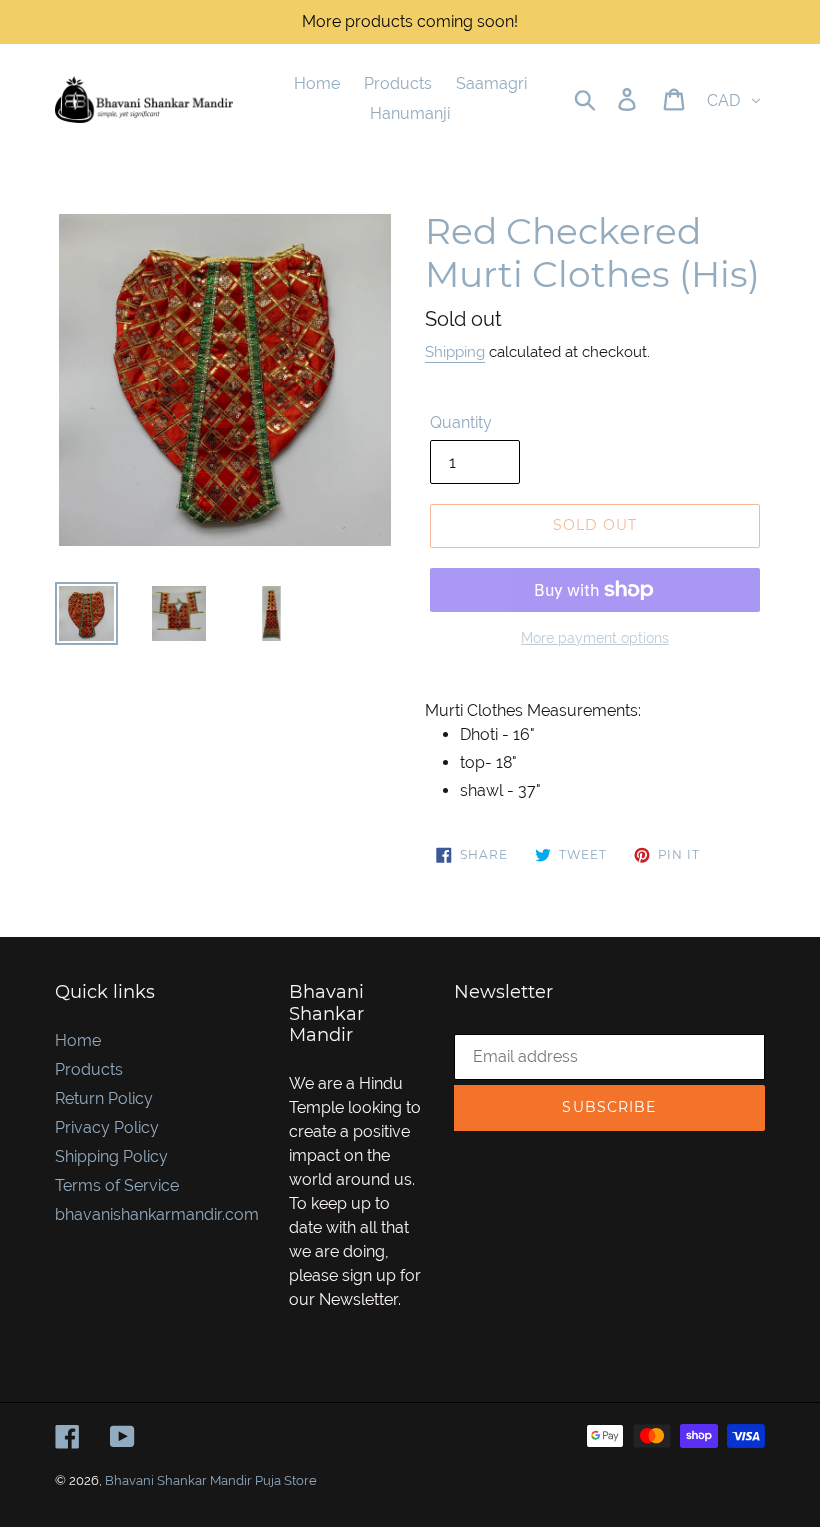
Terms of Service (117, 1185)
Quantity (461, 422)
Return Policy (104, 1098)
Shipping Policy (111, 1156)
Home (78, 1040)
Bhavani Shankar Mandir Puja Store (211, 1480)
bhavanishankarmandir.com (157, 1214)
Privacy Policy (107, 1127)
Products (89, 1069)
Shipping (455, 352)
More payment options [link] (595, 638)
